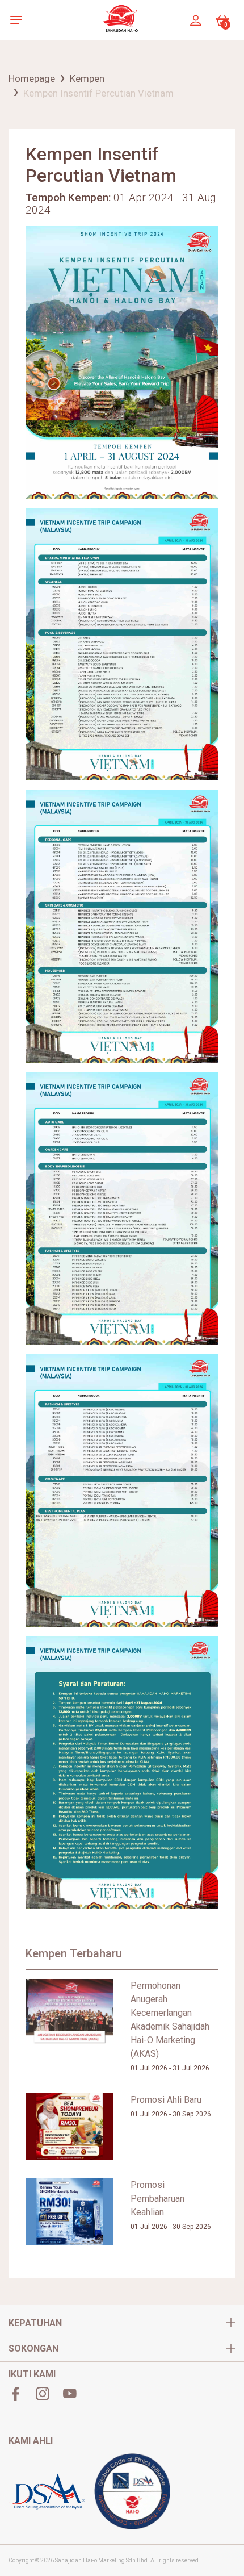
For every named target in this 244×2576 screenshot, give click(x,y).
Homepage (32, 78)
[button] (19, 20)
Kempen (87, 78)
